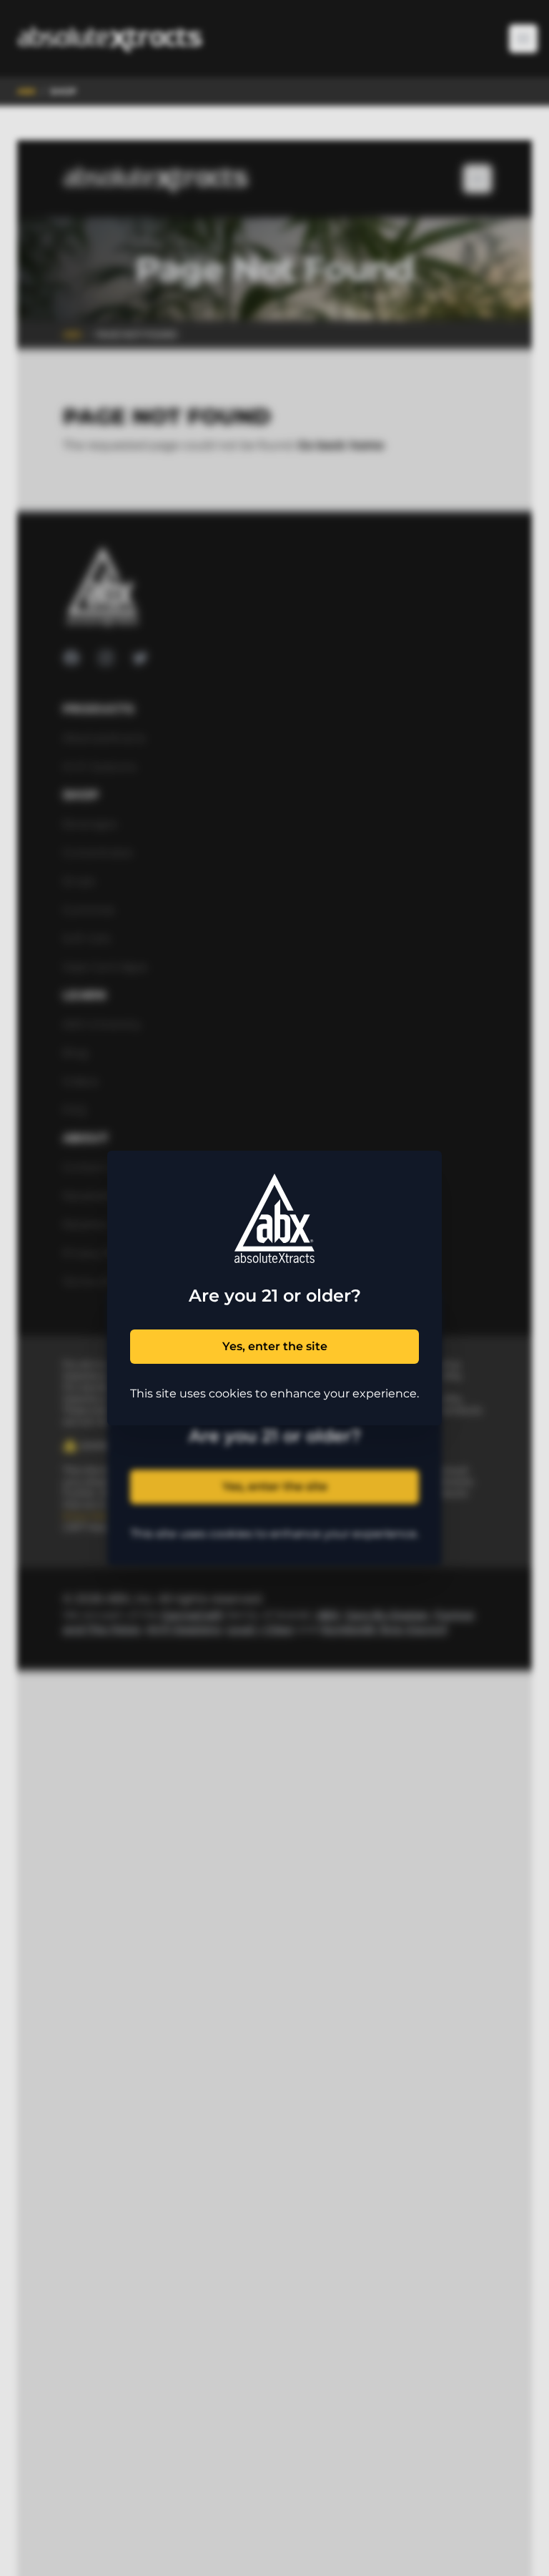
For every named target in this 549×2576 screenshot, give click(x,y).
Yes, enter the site (275, 1346)
